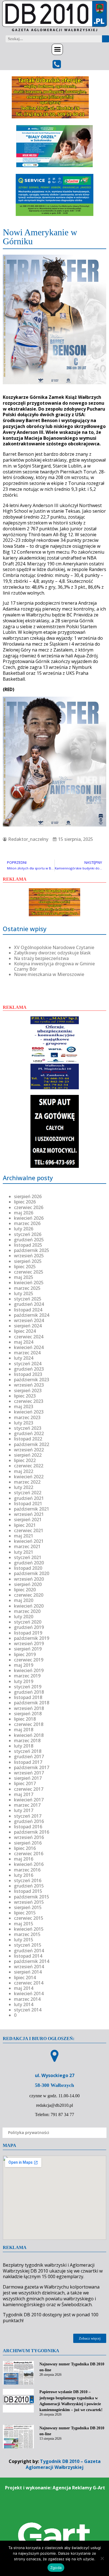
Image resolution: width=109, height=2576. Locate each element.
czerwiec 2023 (29, 1401)
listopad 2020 (28, 1568)
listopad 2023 (28, 1374)
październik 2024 (32, 1315)
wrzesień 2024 (29, 1320)
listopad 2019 (28, 1633)
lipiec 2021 (25, 1525)
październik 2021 (32, 1509)
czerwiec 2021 (29, 1530)
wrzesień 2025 (29, 1256)
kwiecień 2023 (29, 1412)
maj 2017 (24, 1794)
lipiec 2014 (25, 1978)
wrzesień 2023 (29, 1385)
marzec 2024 (27, 1353)
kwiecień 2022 (29, 1477)
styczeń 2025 (28, 1299)
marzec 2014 (27, 1999)
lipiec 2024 (25, 1331)
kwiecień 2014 (29, 1993)
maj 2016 (24, 1859)
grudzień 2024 (29, 1304)
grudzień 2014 (29, 1951)
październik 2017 (32, 1767)
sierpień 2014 (28, 1972)
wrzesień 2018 (29, 1708)
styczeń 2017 (28, 1816)
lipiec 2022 (25, 1460)
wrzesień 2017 (29, 1773)
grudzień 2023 (29, 1369)
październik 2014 (32, 1961)
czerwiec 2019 (29, 1660)
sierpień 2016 (28, 1843)
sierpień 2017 (28, 1778)
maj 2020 (24, 1600)
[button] (57, 49)
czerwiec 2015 (29, 1918)
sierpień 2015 (28, 1907)
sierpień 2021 (28, 1520)
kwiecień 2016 (29, 1864)
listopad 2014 (28, 1956)
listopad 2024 (28, 1310)
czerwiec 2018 (29, 1724)
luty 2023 (24, 1423)
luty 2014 (24, 2004)
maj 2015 (24, 1924)
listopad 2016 (28, 1827)
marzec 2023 (27, 1417)
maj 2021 (24, 1536)
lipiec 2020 (25, 1590)
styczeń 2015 (28, 1945)
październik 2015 (32, 1897)
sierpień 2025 (28, 1261)
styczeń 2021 (28, 1557)
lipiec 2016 (25, 1848)
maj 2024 (24, 1342)
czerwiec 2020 (29, 1595)
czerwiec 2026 (29, 1207)
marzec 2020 (27, 1611)
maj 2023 (24, 1406)
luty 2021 (24, 1552)
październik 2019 (32, 1638)
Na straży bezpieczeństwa (41, 958)
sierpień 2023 (28, 1391)
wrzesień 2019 (29, 1643)
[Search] (106, 39)
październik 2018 (32, 1703)
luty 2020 (24, 1617)
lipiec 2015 (25, 1913)
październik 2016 (32, 1832)
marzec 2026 (27, 1223)
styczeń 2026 (28, 1234)
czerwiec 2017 (29, 1789)
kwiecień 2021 (29, 1541)
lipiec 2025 (25, 1267)
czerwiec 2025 (29, 1272)
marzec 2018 (27, 1741)
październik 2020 (32, 1573)
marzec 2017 (27, 1805)
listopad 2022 (28, 1439)
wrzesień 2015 (29, 1902)
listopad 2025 (28, 1245)
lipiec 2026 (25, 1202)
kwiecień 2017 (29, 1800)
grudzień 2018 (29, 1692)
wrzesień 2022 (29, 1450)
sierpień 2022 (28, 1455)
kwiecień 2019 (29, 1670)
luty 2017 (24, 1810)
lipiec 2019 (25, 1654)
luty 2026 (24, 1229)
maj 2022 (24, 1471)
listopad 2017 (28, 1762)
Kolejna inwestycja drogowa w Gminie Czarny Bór (54, 966)
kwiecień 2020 (29, 1606)
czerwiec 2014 (29, 1983)
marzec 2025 (27, 1288)
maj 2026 (24, 1213)
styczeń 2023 (28, 1428)
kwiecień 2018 (29, 1735)
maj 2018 (24, 1730)
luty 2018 (24, 1746)
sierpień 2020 (28, 1584)
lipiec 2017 (25, 1783)
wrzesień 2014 (29, 1967)
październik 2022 (32, 1444)
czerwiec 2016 (29, 1854)
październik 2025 (32, 1250)
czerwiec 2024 (29, 1337)
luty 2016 (24, 1875)
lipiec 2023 (25, 1396)
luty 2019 (24, 1681)
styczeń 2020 (28, 1622)
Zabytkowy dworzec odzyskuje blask (52, 953)
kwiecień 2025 (29, 1283)
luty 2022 (24, 1487)
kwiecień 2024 (29, 1347)
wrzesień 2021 (29, 1514)
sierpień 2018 (28, 1714)
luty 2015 (24, 1940)
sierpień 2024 (28, 1326)
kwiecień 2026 (29, 1218)
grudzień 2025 (29, 1240)
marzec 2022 (27, 1482)
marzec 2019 (27, 1676)
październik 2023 (32, 1380)
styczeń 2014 (28, 2010)
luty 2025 (24, 1293)
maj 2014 (24, 1988)
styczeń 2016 (28, 1880)
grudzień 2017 (29, 1757)
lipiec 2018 (25, 1719)
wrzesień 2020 (29, 1579)
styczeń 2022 (28, 1493)
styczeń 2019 (28, 1687)
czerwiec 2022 (29, 1466)
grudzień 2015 (29, 1886)
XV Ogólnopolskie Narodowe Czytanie (54, 947)
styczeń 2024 (28, 1364)
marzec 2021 (27, 1546)
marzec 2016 (27, 1870)
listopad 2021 (28, 1504)
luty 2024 (24, 1358)
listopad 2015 (28, 1891)
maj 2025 (24, 1277)
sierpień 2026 (28, 1196)
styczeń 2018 (28, 1751)
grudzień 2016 (29, 1821)
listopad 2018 (28, 1697)
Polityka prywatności (29, 2132)
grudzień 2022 (29, 1433)
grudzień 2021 (29, 1498)
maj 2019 (24, 1665)
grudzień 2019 (29, 1627)
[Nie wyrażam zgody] (102, 2558)
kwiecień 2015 (29, 1929)
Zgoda (56, 2568)
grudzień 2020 (29, 1563)
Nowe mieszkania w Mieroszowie (49, 974)
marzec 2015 (27, 1934)
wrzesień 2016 (29, 1837)
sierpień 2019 (28, 1649)
